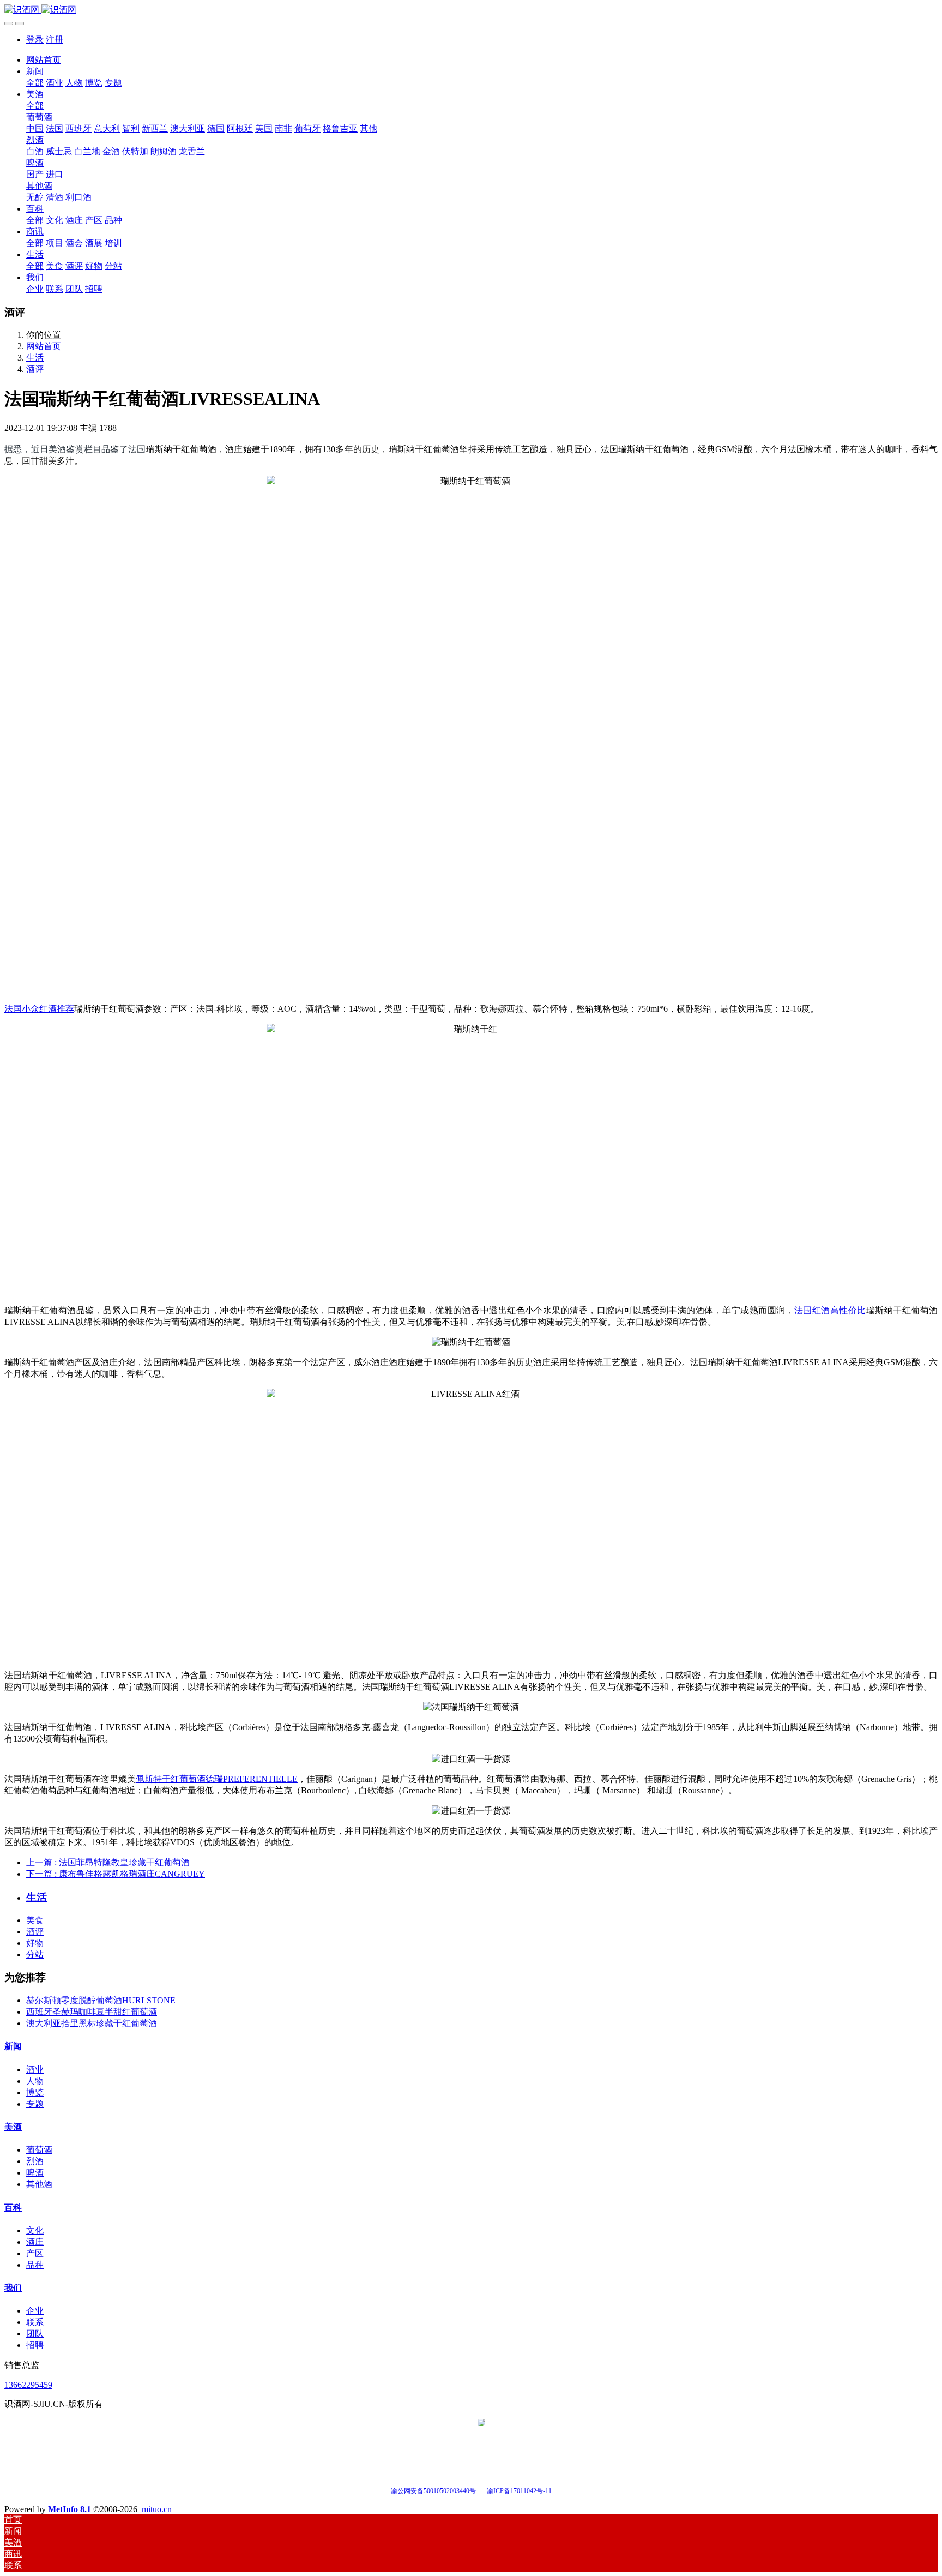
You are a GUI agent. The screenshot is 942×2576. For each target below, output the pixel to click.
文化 (35, 2230)
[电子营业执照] (481, 2490)
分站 (35, 1954)
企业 (35, 2311)
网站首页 (44, 60)
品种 (35, 2265)
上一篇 (108, 1862)
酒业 (35, 2070)
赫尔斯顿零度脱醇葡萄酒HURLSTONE (101, 2000)
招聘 (35, 2345)
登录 (35, 40)
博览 (35, 2092)
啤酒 (35, 2173)
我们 (13, 2288)
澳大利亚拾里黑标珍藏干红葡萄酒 (92, 2023)
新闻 (13, 2046)
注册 (55, 40)
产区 (35, 2253)
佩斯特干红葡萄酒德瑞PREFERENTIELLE (217, 1779)
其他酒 (39, 2184)
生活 (35, 358)
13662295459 (28, 2385)
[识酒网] (471, 10)
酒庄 (35, 2242)
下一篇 (116, 1874)
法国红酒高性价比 (830, 1310)
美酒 (13, 2127)
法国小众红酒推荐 (39, 1009)
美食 (35, 1920)
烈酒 (35, 2161)
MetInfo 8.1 (70, 2509)
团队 (35, 2334)
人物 (35, 2081)
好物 (35, 1943)
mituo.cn (157, 2509)
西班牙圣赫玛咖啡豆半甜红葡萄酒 (92, 2012)
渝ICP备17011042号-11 (519, 2491)
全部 (35, 83)
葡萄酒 (39, 2150)
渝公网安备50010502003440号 (433, 2491)
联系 (35, 2322)
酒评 (35, 369)
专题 (35, 2104)
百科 (13, 2208)
